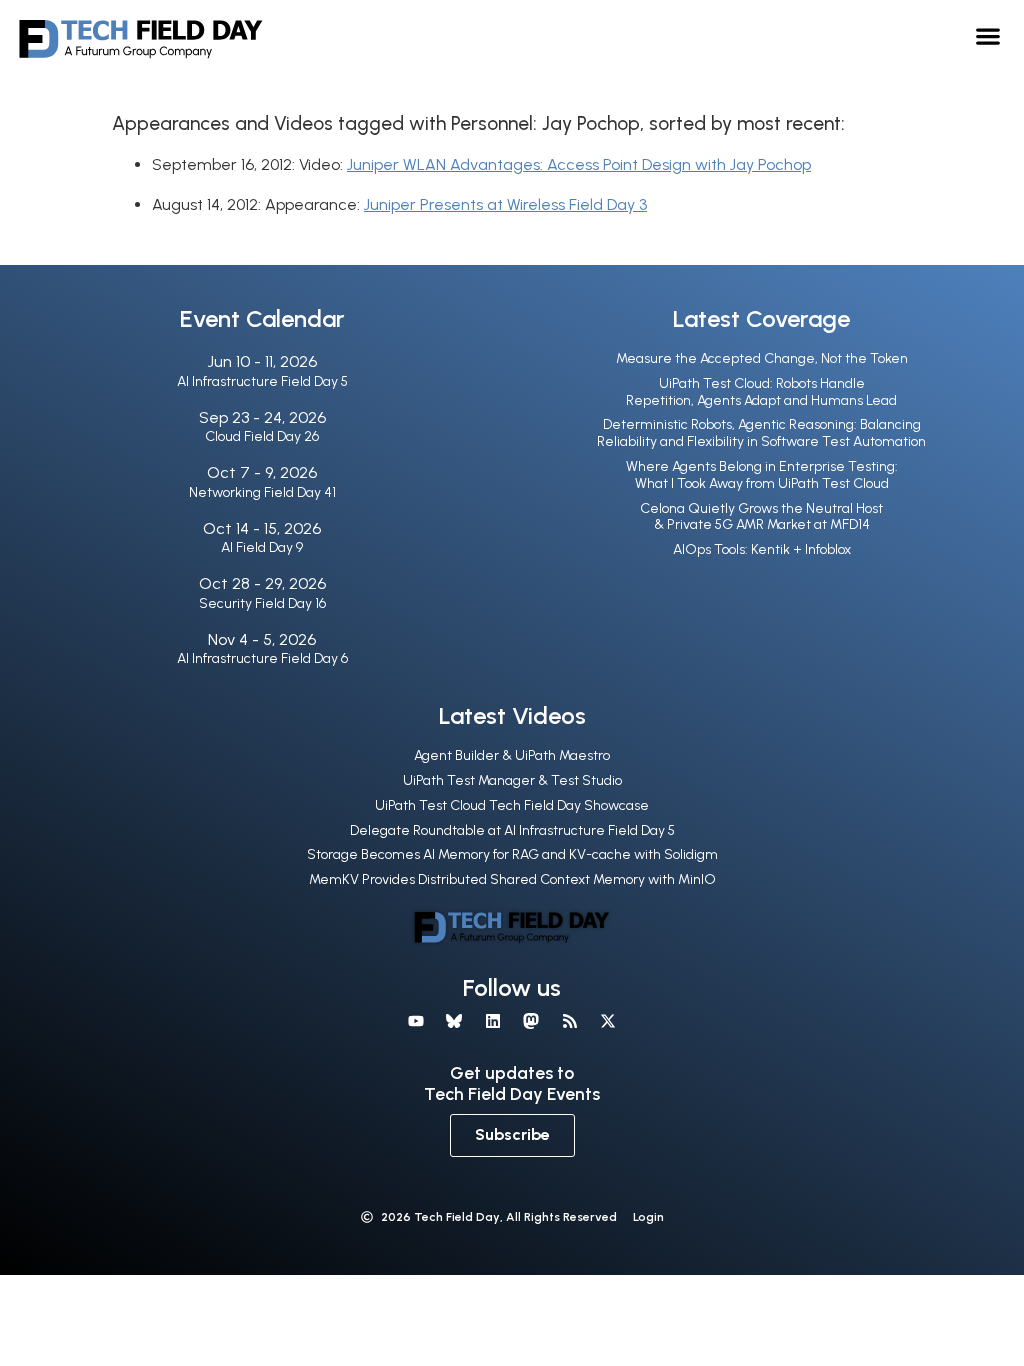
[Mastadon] (531, 1021)
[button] (988, 35)
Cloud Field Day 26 (262, 436)
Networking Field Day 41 (262, 492)
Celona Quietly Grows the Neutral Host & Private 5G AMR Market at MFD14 (761, 517)
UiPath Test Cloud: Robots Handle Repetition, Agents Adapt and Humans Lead (761, 392)
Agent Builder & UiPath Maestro (512, 755)
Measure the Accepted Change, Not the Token (762, 358)
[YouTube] (416, 1021)
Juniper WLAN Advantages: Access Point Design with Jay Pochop (579, 164)
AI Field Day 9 (262, 547)
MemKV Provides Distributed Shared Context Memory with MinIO (512, 879)
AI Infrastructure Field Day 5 (262, 381)
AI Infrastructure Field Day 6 (262, 658)
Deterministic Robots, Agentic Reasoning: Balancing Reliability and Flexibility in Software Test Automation (761, 433)
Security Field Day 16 (262, 603)
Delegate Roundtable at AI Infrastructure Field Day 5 (512, 830)
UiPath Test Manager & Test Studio (512, 780)
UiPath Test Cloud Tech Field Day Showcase (512, 805)
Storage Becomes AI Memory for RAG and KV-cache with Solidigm (512, 854)
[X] (608, 1021)
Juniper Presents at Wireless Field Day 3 (505, 204)
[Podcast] (569, 1021)
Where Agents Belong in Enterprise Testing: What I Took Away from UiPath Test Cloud (762, 475)
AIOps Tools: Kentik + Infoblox (762, 549)
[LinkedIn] (493, 1021)
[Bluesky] (454, 1021)
